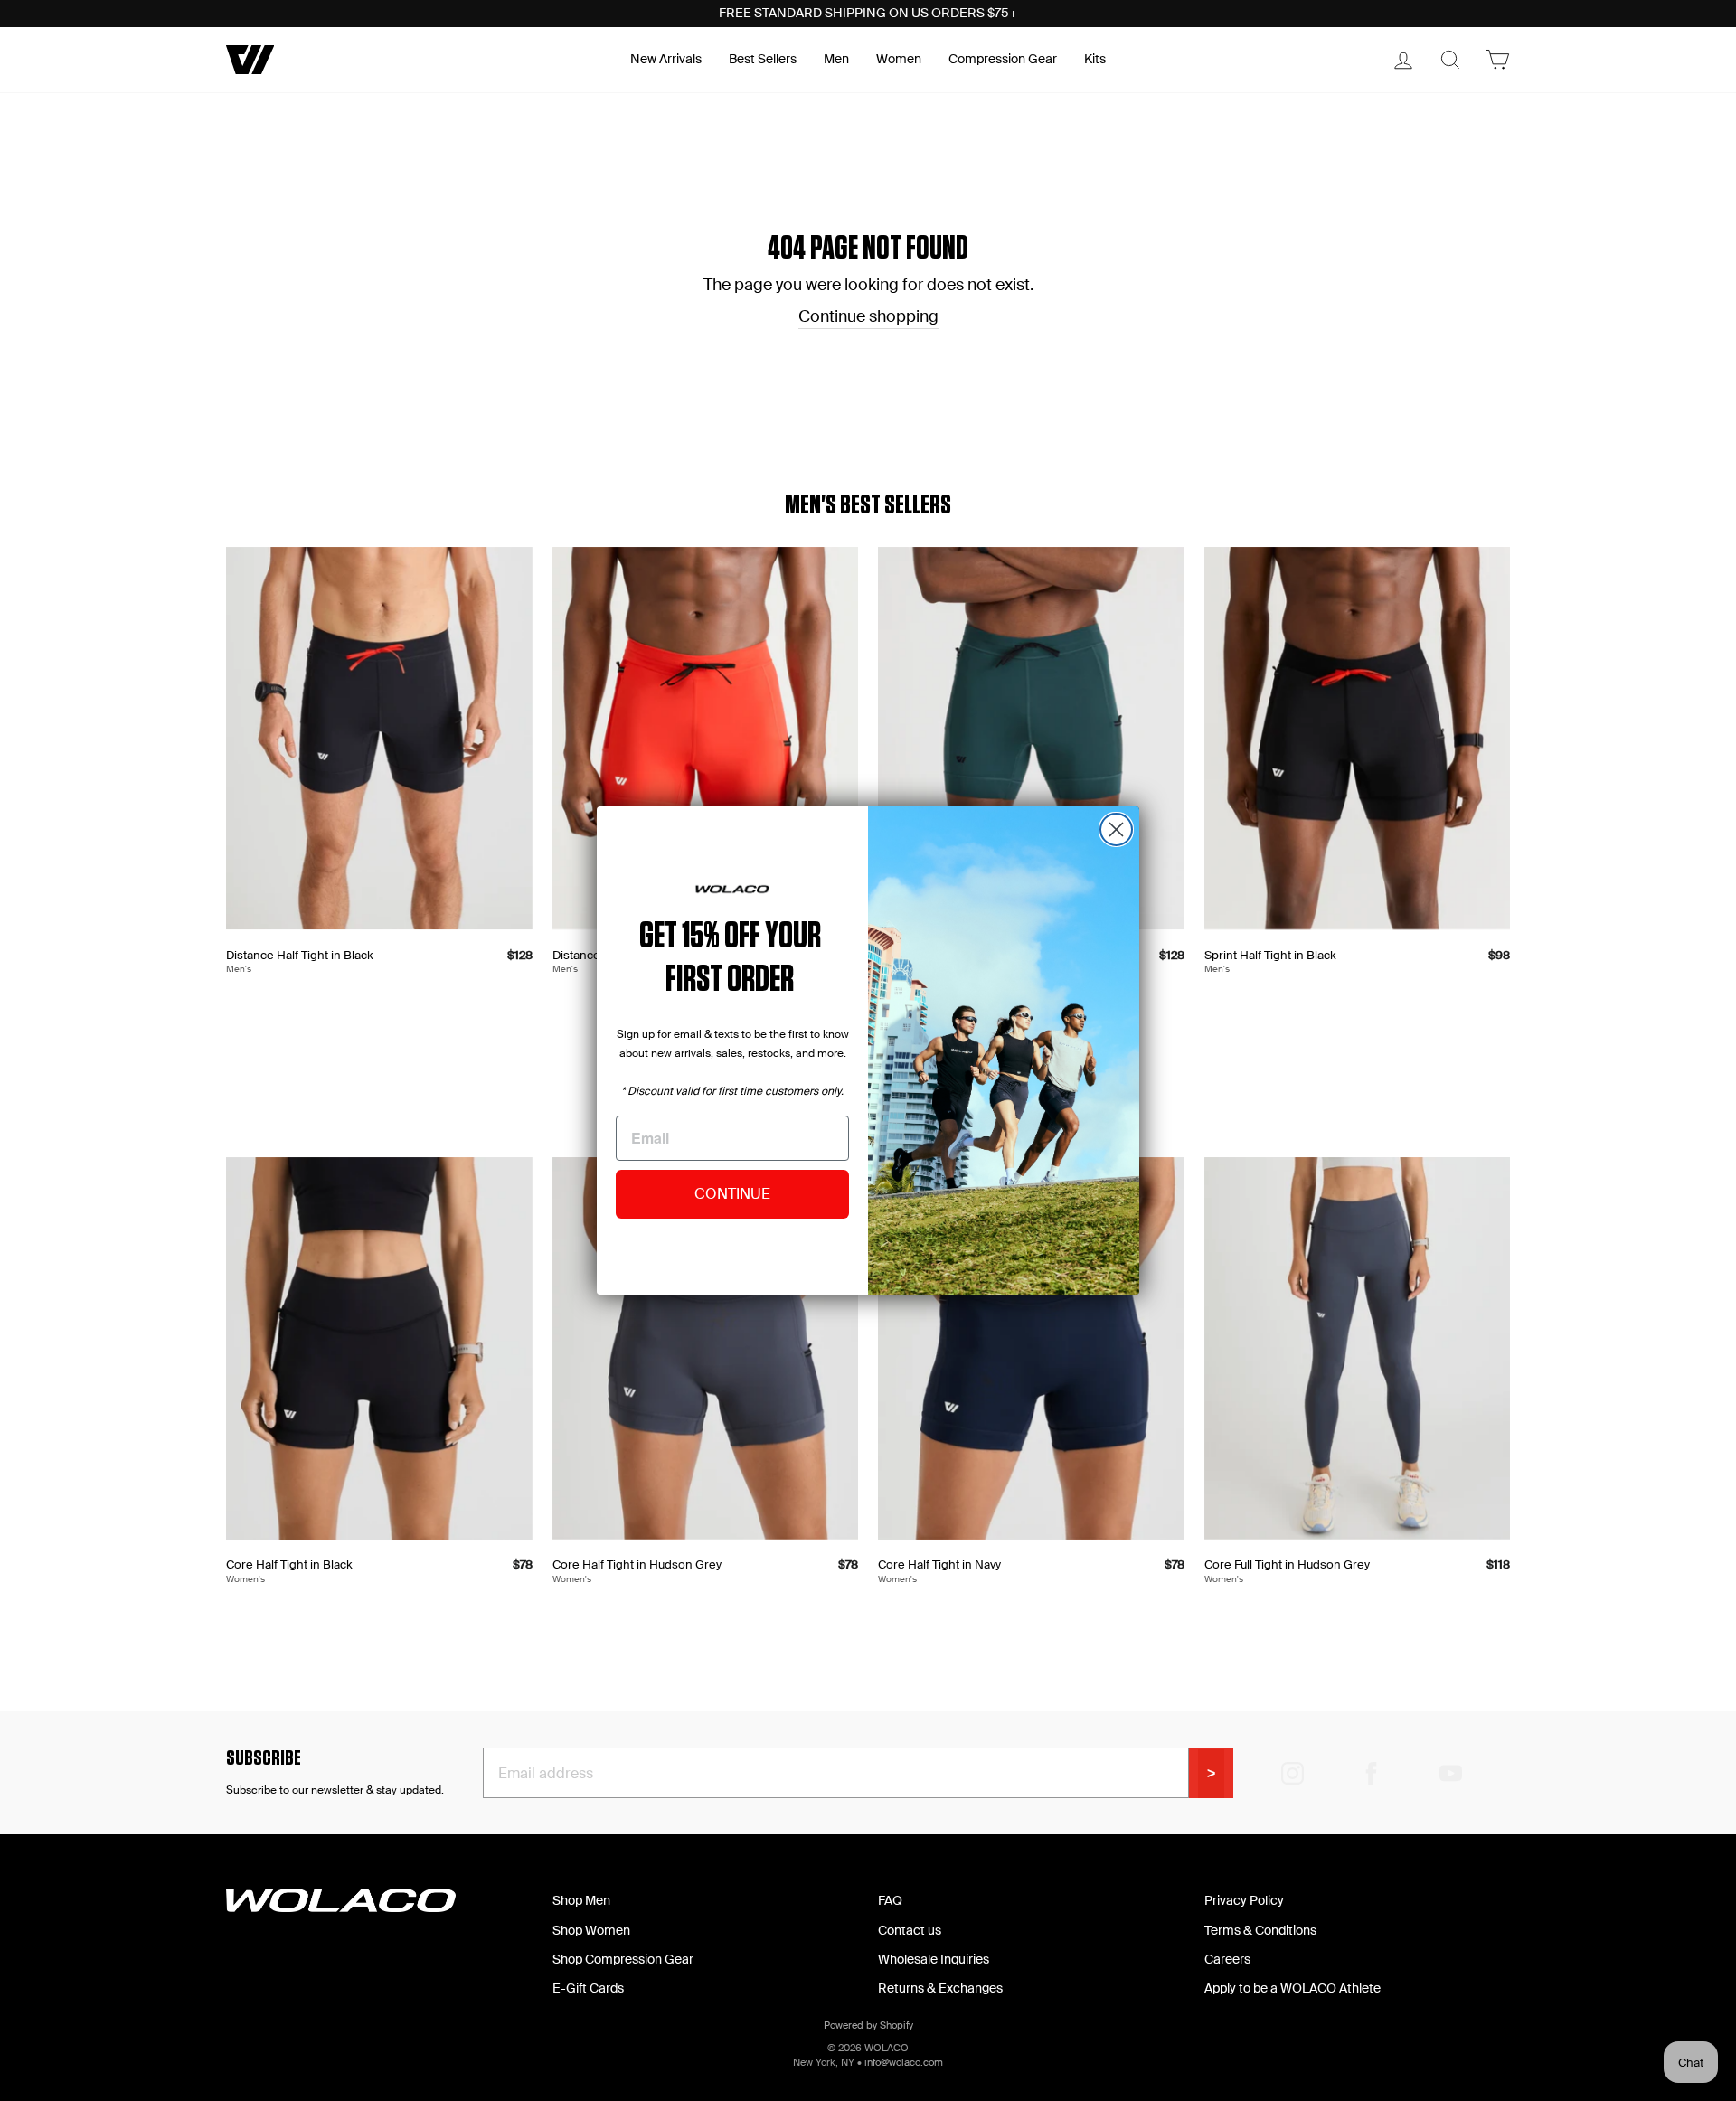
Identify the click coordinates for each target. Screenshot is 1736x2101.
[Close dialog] (1116, 829)
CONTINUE (732, 1194)
